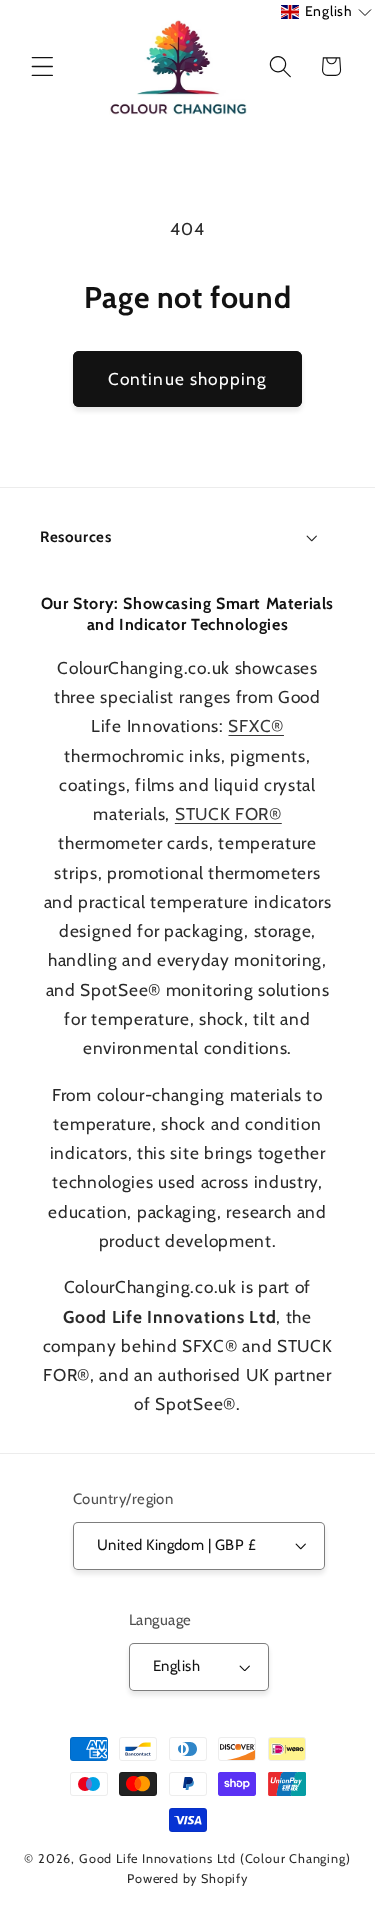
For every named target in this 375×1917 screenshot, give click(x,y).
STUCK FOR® (228, 813)
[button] (42, 66)
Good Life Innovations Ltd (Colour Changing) (215, 1858)
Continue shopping (188, 378)
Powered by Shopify (187, 1878)
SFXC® (255, 725)
